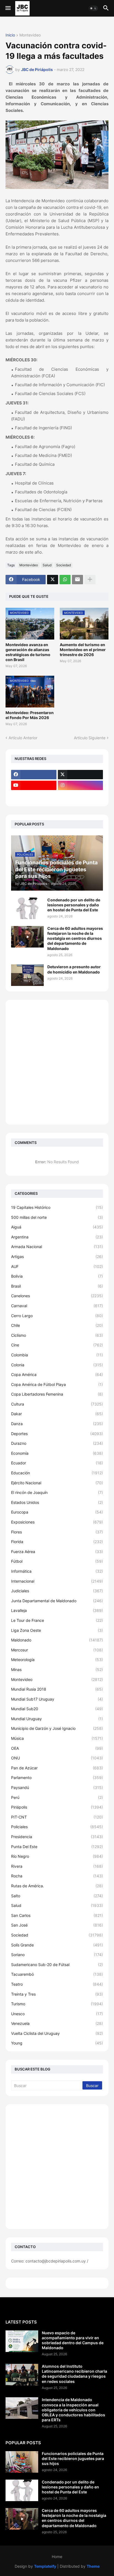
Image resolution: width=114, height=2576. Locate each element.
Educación (57, 1473)
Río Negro (57, 1856)
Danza (57, 1424)
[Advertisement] (57, 1062)
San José (57, 1925)
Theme (93, 2566)
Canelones (57, 1296)
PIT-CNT (57, 1817)
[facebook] (34, 775)
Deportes (57, 1434)
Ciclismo (57, 1335)
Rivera (57, 1866)
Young (57, 2043)
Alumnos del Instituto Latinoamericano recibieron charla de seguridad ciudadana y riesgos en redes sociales (74, 2374)
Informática (57, 1571)
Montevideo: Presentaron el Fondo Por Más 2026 (30, 715)
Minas (57, 1669)
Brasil (57, 1286)
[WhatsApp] (65, 580)
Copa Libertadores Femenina (57, 1394)
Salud (47, 565)
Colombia (57, 1355)
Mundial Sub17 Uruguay (57, 1699)
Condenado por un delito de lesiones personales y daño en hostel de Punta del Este (74, 905)
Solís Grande (57, 1945)
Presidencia (57, 1837)
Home (57, 2557)
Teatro (57, 1984)
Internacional (57, 1581)
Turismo (57, 2004)
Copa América (57, 1374)
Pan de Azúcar (57, 1768)
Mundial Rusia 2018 (57, 1689)
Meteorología (57, 1660)
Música (57, 1738)
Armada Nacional (57, 1247)
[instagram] (81, 785)
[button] (8, 8)
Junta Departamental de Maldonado (57, 1601)
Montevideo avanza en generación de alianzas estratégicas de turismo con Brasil (28, 652)
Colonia (57, 1365)
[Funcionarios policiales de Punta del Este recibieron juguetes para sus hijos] (22, 2462)
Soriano (57, 1955)
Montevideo (30, 35)
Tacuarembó (57, 1974)
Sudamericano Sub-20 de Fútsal (57, 1965)
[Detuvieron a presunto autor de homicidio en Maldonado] (27, 975)
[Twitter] (53, 580)
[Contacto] (81, 796)
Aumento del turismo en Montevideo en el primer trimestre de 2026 (83, 650)
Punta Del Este (57, 1847)
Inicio (10, 35)
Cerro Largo (57, 1316)
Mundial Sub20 (57, 1709)
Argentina (57, 1237)
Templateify (45, 2566)
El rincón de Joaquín (57, 1492)
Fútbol (57, 1561)
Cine (57, 1345)
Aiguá (57, 1227)
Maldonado (57, 1640)
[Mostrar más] (90, 580)
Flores (57, 1532)
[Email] (77, 580)
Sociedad (64, 565)
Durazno (57, 1443)
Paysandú (57, 1787)
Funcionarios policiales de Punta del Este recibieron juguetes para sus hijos (73, 2458)
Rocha (57, 1876)
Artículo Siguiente (90, 738)
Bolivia (57, 1276)
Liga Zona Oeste (57, 1630)
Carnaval (57, 1306)
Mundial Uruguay (57, 1719)
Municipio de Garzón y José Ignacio (57, 1728)
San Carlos (57, 1915)
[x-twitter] (81, 775)
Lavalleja (57, 1610)
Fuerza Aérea (57, 1552)
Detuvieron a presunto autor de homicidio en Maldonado (74, 969)
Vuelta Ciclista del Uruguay (57, 2033)
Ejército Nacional (57, 1483)
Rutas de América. (57, 1886)
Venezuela (57, 2023)
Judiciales (57, 1591)
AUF (57, 1266)
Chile (57, 1325)
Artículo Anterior (23, 738)
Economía (57, 1453)
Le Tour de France (57, 1620)
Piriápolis (57, 1807)
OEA (57, 1748)
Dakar (57, 1414)
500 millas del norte (57, 1217)
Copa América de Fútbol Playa (57, 1384)
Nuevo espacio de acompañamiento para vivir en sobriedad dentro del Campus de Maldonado (73, 2340)
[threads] (34, 796)
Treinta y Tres (57, 1994)
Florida (57, 1542)
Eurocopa (57, 1512)
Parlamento (57, 1778)
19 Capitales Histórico (57, 1207)
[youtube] (34, 785)
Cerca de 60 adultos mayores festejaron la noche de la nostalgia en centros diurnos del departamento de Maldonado (75, 938)
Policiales (57, 1827)
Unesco (57, 2014)
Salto (57, 1896)
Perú (57, 1797)
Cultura (57, 1404)
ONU (57, 1758)
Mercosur (57, 1650)
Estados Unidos (57, 1502)
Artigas (57, 1257)
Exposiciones (57, 1522)
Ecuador (57, 1463)
